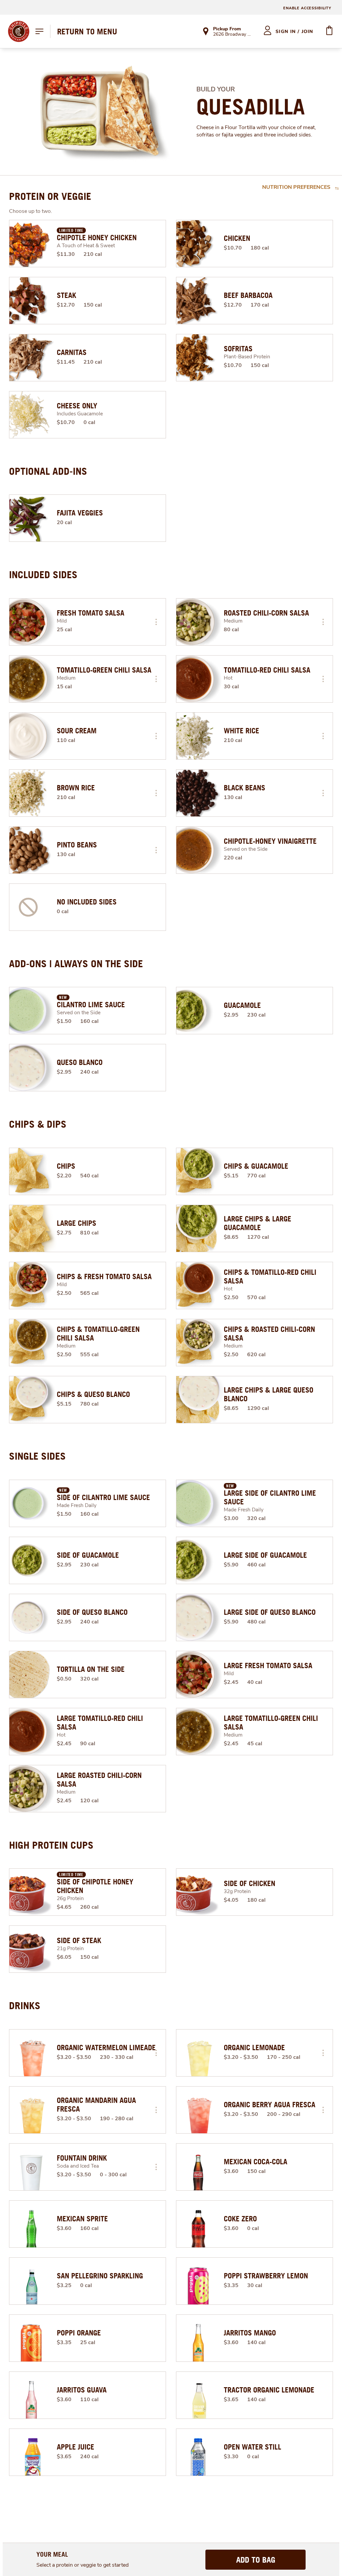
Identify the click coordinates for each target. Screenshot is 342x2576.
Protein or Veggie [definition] (50, 196)
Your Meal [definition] (52, 2554)
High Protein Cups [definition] (51, 1845)
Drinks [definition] (25, 2005)
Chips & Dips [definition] (38, 1124)
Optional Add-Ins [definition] (48, 471)
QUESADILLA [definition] (251, 107)
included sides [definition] (43, 575)
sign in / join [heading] (294, 32)
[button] (156, 622)
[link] (87, 31)
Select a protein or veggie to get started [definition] (82, 2565)
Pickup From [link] (227, 29)
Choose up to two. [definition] (31, 211)
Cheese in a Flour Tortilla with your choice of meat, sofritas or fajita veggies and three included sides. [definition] (256, 131)
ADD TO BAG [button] (256, 2560)
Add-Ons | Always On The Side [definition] (76, 964)
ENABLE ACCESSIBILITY (307, 8)
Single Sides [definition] (37, 1456)
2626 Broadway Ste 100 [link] (232, 35)
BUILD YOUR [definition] (216, 89)
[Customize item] (156, 622)
